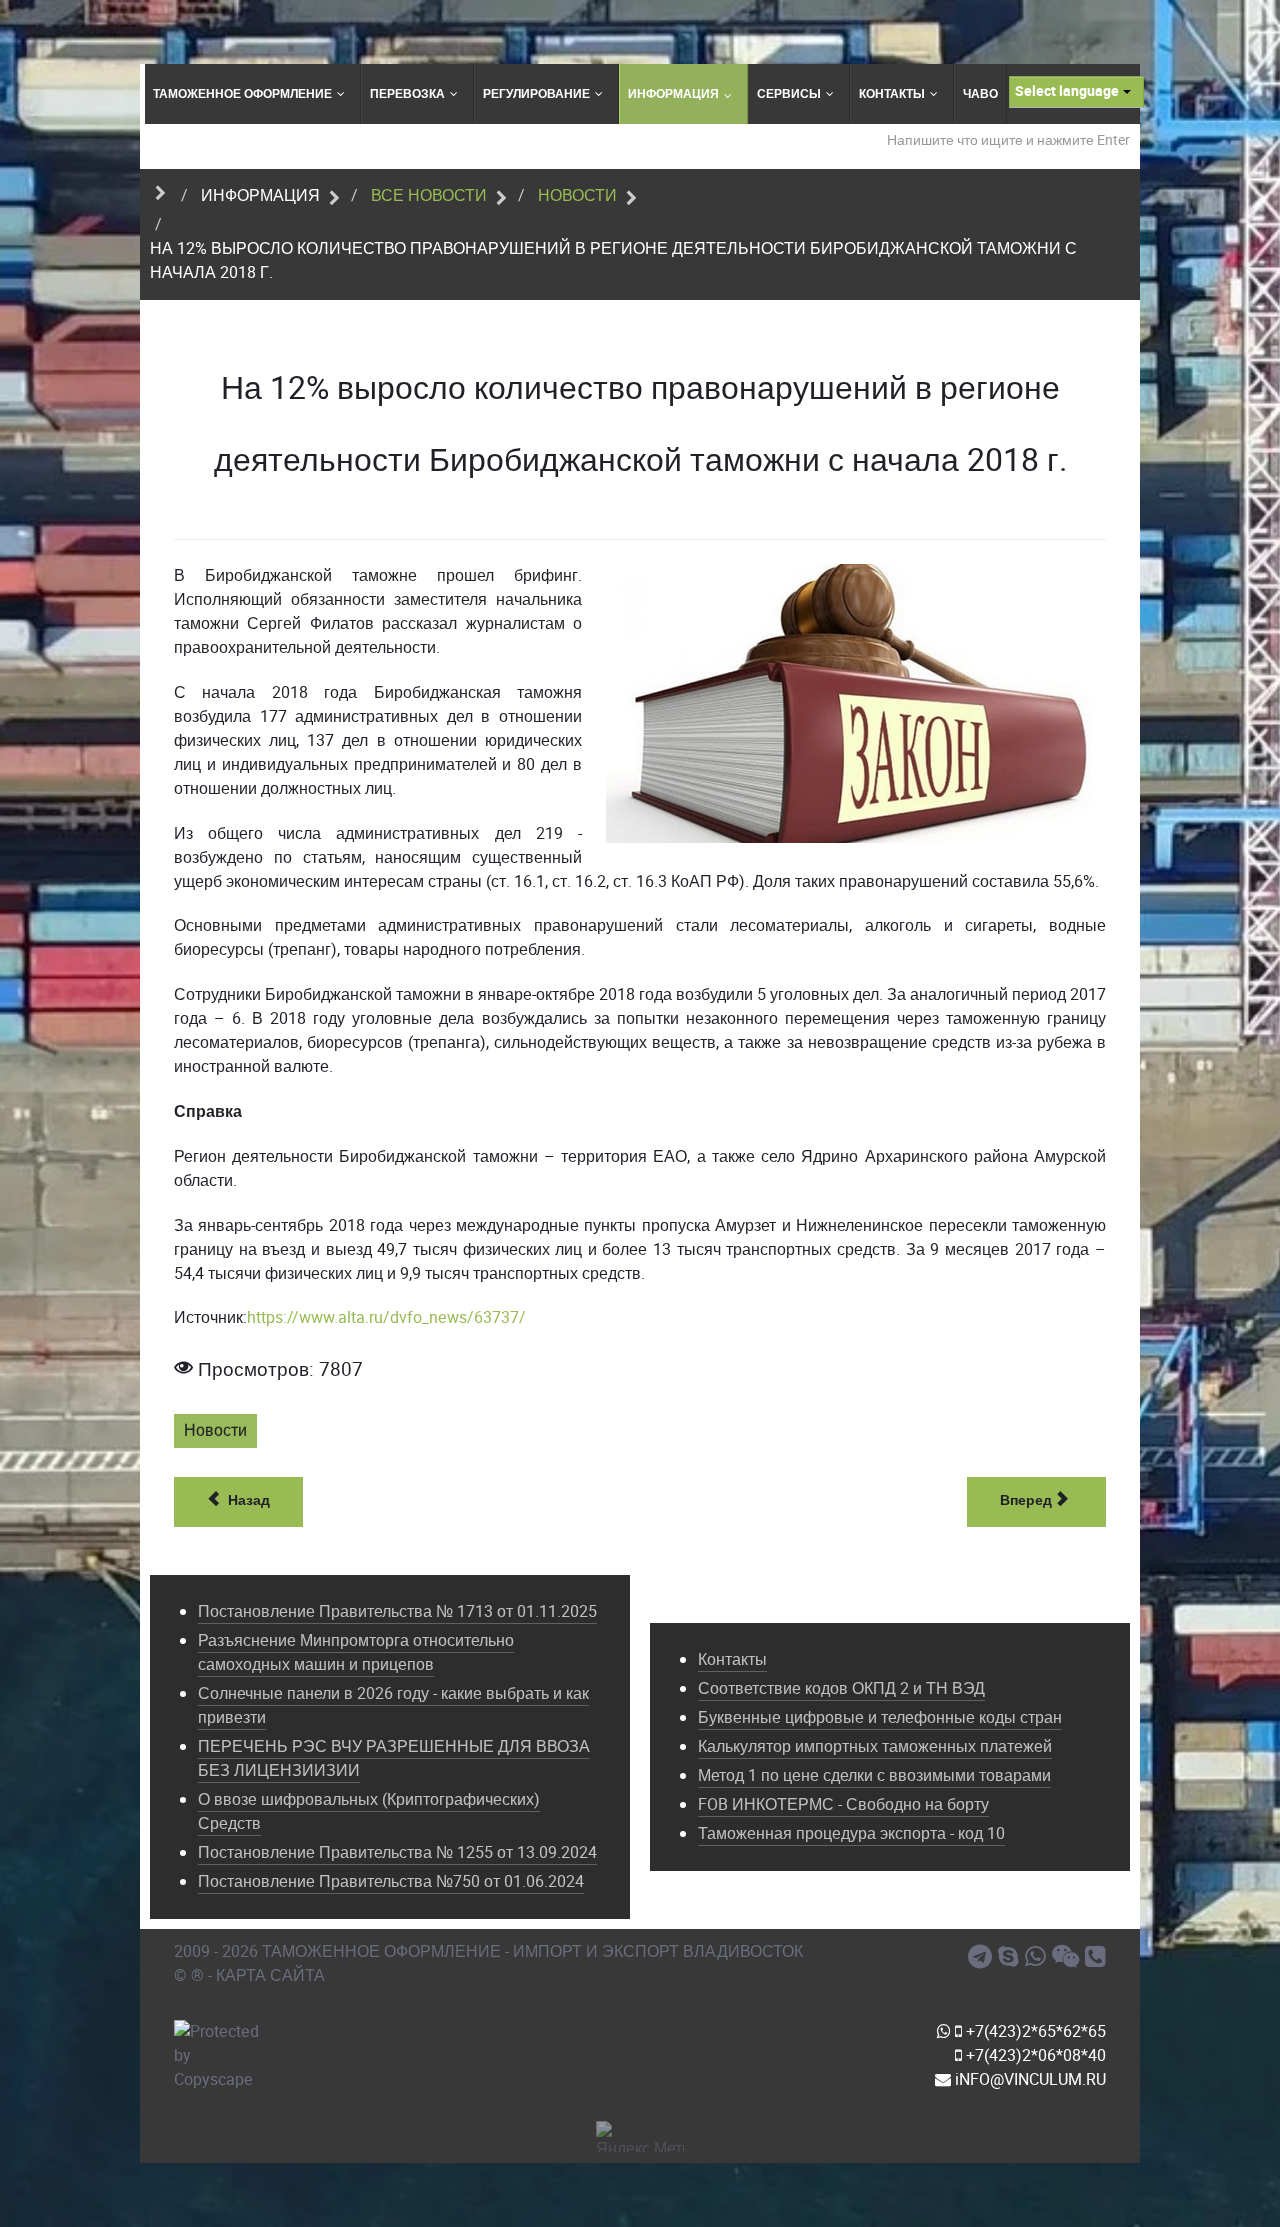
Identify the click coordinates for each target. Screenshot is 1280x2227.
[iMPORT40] (983, 1957)
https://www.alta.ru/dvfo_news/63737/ (386, 1317)
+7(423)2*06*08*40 (1034, 2055)
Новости (215, 1430)
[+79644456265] (1038, 1957)
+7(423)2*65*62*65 (1034, 2031)
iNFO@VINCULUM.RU (1028, 2079)
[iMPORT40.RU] (1011, 1957)
